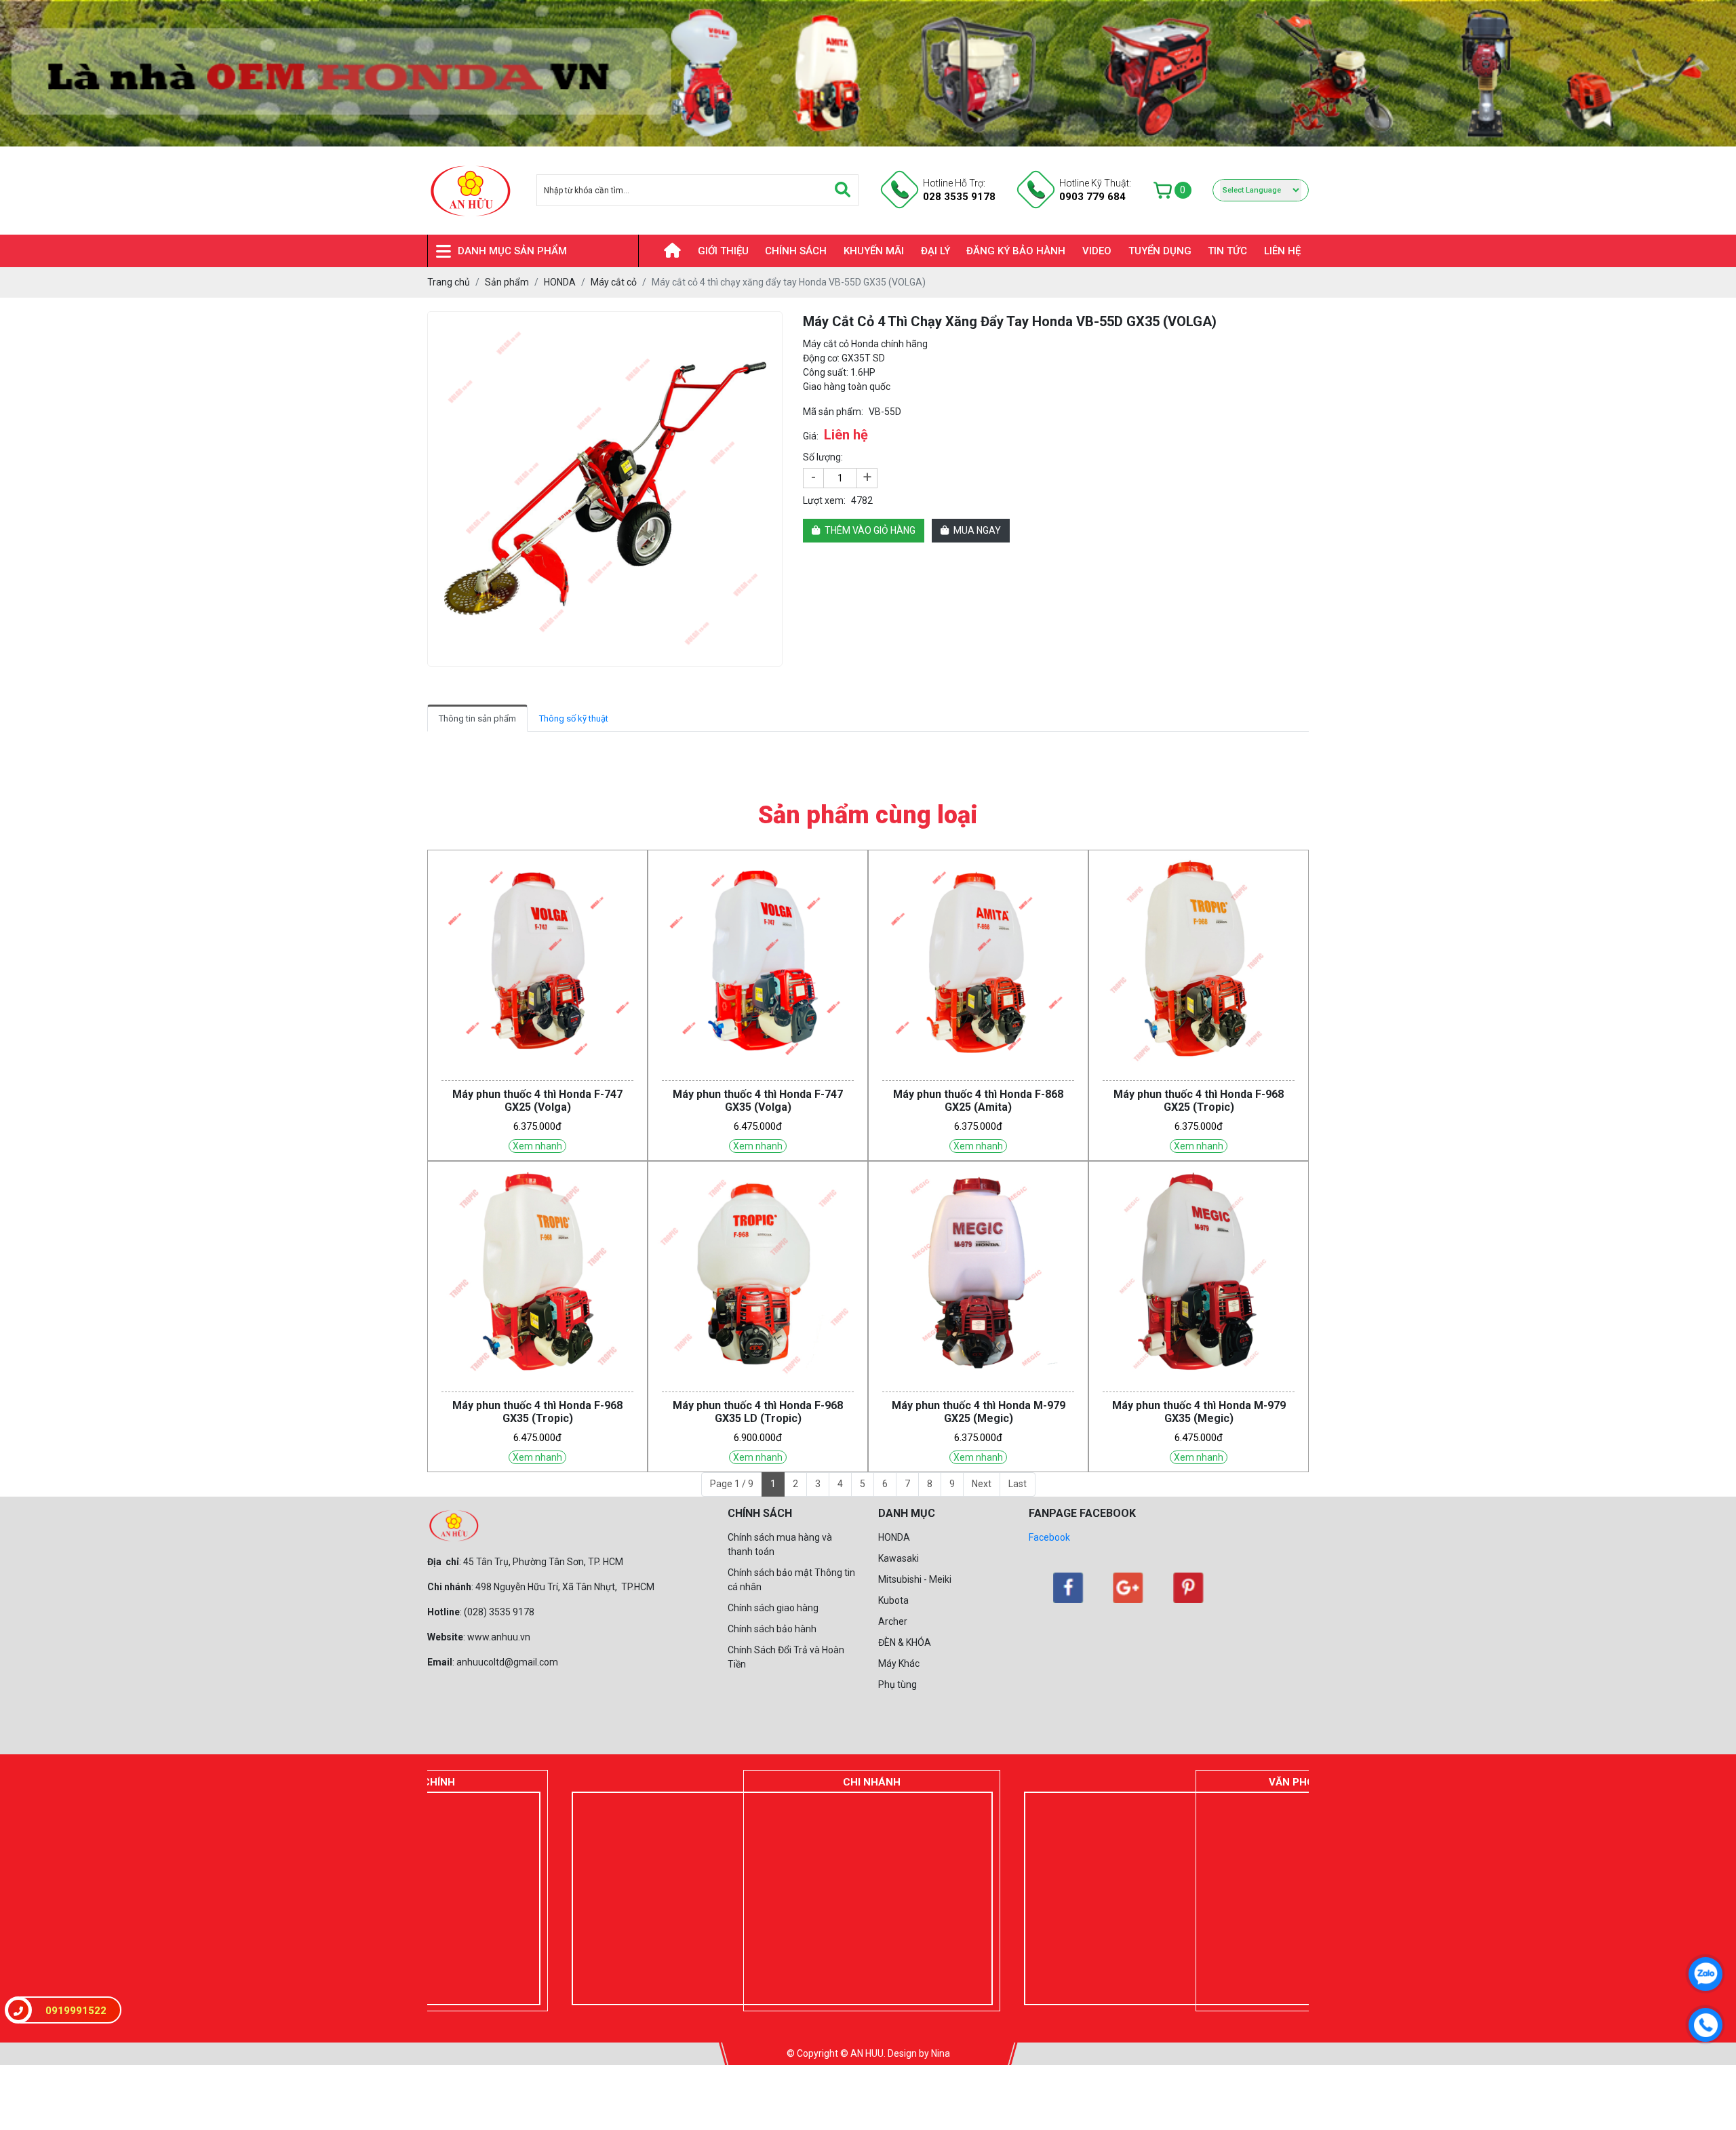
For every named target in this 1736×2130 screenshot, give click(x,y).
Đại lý (935, 251)
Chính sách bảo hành (772, 1629)
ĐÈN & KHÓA (905, 1642)
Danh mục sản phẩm (512, 251)
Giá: (811, 436)
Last (1018, 1484)
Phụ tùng (897, 1684)
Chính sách (796, 251)
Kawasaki (899, 1558)
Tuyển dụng (1160, 251)
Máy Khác (899, 1663)
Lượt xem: (824, 500)
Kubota (893, 1600)
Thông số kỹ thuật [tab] (574, 718)
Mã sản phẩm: (833, 412)
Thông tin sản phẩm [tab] (477, 718)
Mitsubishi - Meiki (915, 1579)
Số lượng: (823, 457)
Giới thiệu (723, 251)
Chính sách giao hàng (773, 1608)
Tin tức (1227, 251)
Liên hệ (1282, 251)
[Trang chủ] (664, 251)
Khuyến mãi (874, 251)
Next (982, 1484)
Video (1097, 251)
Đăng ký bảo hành (1016, 251)
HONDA (894, 1537)
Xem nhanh (537, 1146)
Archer (893, 1621)
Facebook (1049, 1537)
